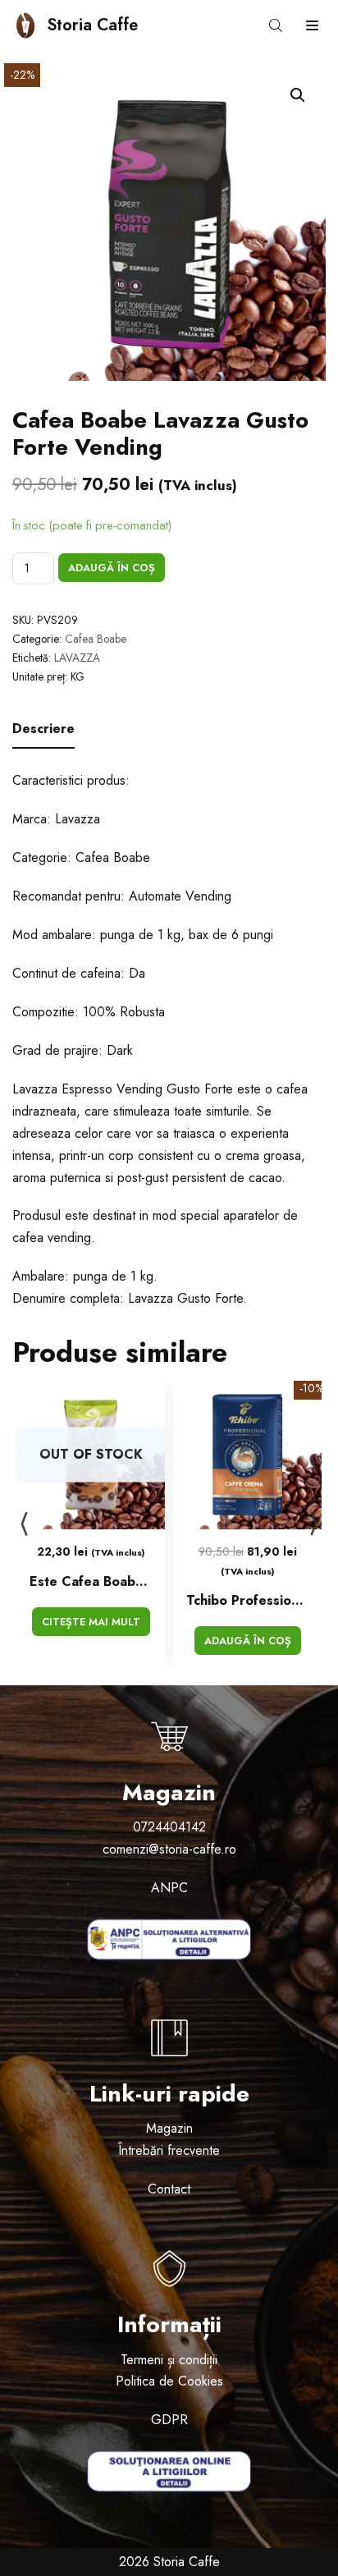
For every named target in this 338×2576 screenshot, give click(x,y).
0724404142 (169, 1827)
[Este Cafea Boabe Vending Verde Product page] (91, 1455)
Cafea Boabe (96, 639)
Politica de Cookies (169, 2381)
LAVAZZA (77, 658)
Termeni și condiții (169, 2360)
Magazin (169, 2128)
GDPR (169, 2420)
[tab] (43, 730)
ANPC (169, 1888)
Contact (169, 2189)
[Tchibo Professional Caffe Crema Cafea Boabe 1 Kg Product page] (247, 1455)
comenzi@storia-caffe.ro (169, 1849)
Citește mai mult (91, 1622)
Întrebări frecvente (169, 2150)
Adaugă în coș (112, 568)
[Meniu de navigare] (312, 25)
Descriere (43, 729)
